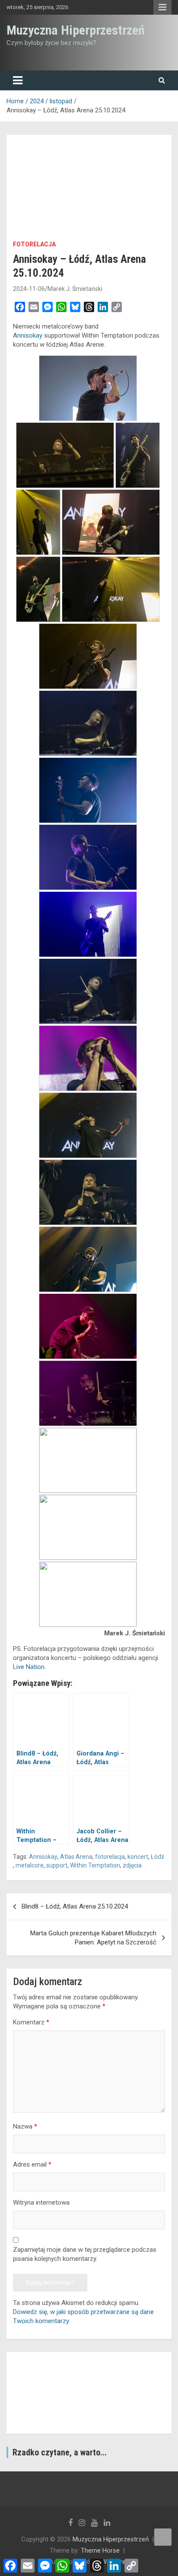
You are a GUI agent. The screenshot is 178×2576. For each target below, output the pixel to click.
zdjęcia (132, 1865)
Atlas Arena (76, 1857)
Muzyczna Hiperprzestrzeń (76, 30)
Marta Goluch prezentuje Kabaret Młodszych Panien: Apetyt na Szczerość (93, 1938)
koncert (138, 1857)
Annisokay (28, 335)
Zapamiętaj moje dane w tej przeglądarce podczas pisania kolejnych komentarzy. (85, 2254)
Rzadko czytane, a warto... (60, 2452)
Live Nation (29, 1667)
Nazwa (25, 2126)
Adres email (32, 2164)
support (57, 1865)
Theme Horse (100, 2550)
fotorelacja (34, 244)
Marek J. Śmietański (75, 289)
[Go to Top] (163, 2537)
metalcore (30, 1865)
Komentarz (31, 2022)
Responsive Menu (162, 7)
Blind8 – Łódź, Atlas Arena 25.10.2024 (75, 1906)
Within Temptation (95, 1865)
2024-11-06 (29, 289)
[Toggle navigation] (18, 80)
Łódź (157, 1857)
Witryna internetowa (41, 2203)
